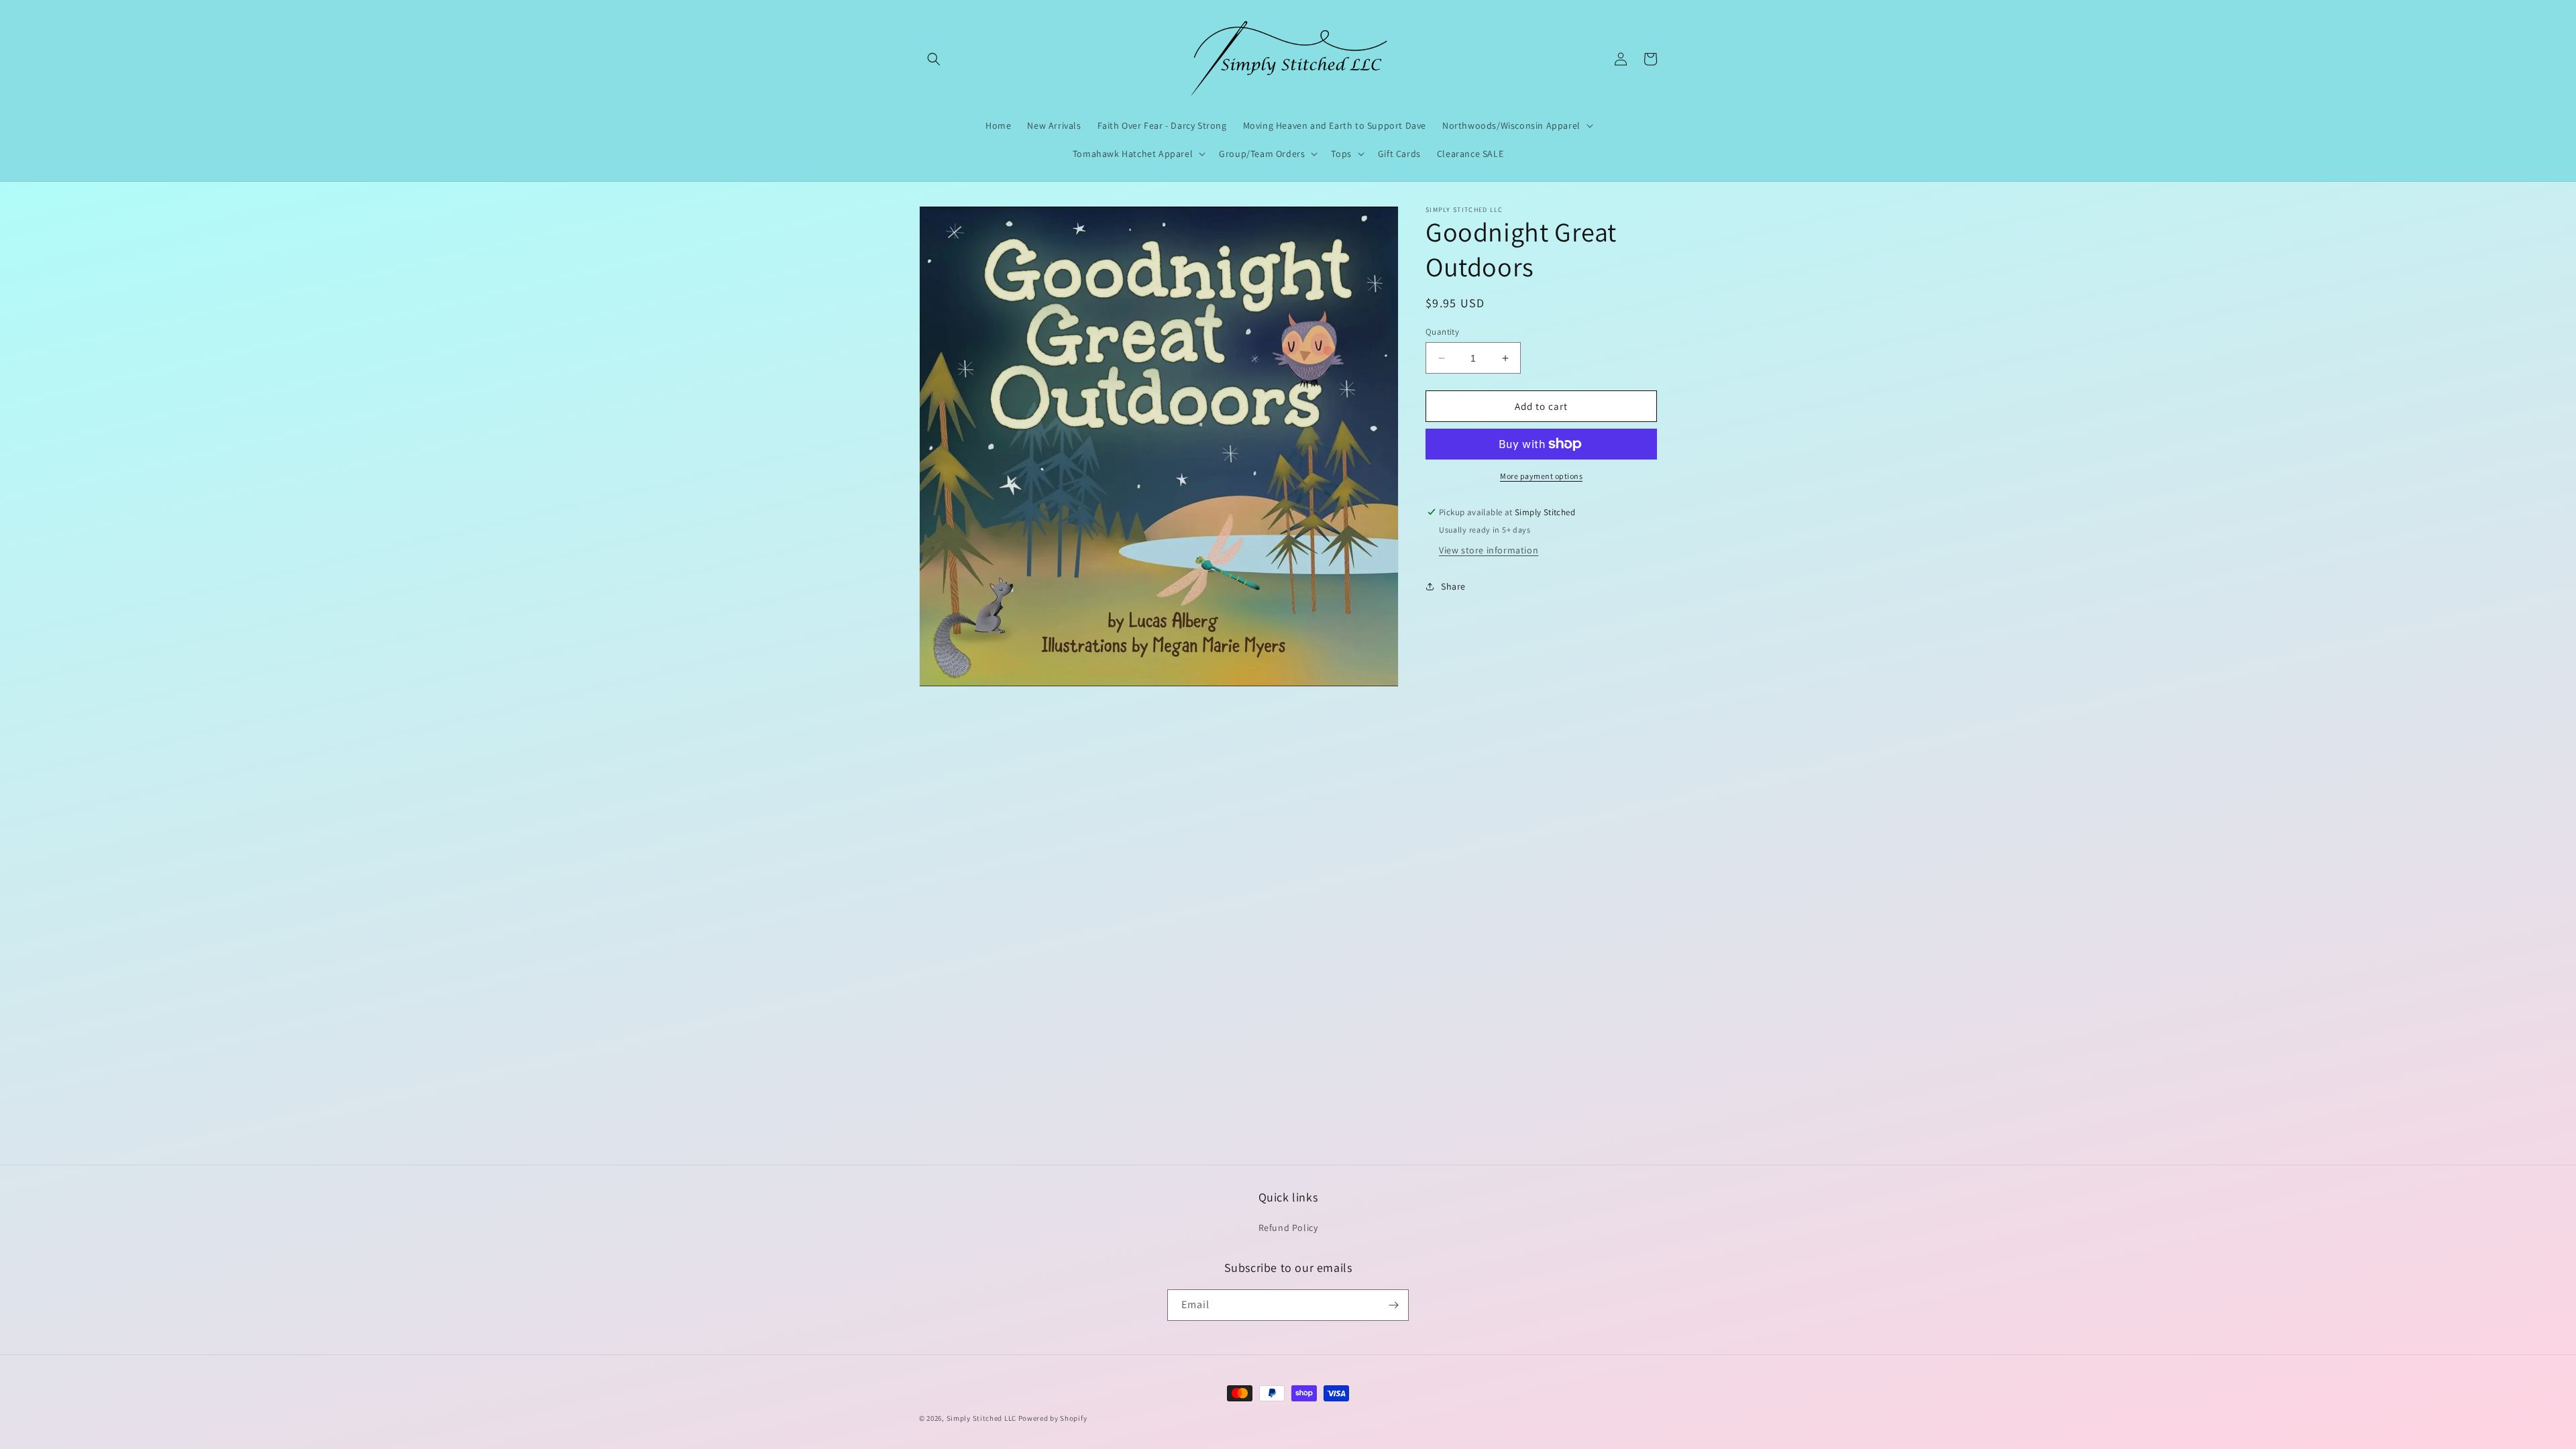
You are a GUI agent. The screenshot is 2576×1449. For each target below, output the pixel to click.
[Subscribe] (1393, 1305)
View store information (1489, 550)
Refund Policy (1288, 1228)
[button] (934, 59)
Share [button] (1453, 586)
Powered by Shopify (1053, 1418)
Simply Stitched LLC (981, 1418)
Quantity (1442, 332)
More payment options (1541, 476)
